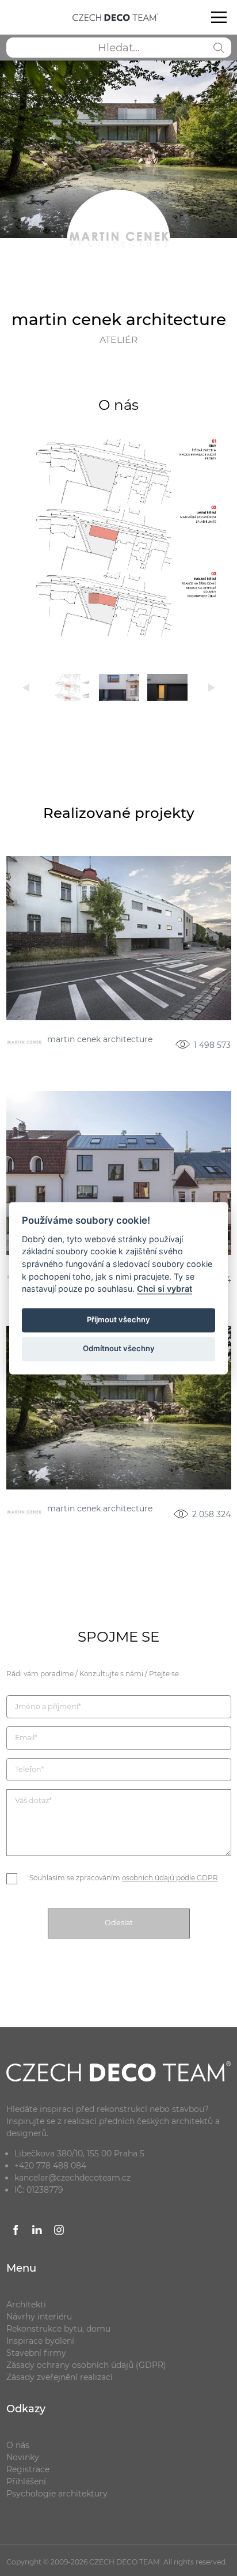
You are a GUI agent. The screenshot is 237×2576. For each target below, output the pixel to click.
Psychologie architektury (57, 2494)
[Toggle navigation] (219, 17)
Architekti (26, 2305)
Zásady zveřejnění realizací (60, 2377)
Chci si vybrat (165, 1289)
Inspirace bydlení (40, 2341)
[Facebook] (16, 2232)
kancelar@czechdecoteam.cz (72, 2178)
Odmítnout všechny (119, 1349)
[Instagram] (59, 2232)
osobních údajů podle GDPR (170, 1878)
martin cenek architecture (100, 1040)
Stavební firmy (36, 2353)
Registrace (28, 2469)
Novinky (23, 2457)
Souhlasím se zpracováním (124, 1878)
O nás (18, 2445)
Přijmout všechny (118, 1320)
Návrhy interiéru (39, 2317)
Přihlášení (26, 2481)
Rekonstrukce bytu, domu (58, 2329)
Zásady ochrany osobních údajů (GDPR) (86, 2365)
